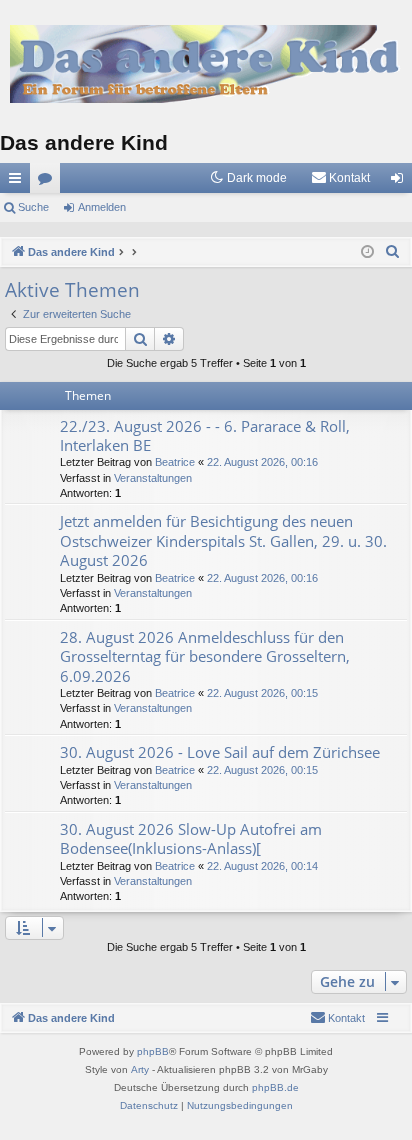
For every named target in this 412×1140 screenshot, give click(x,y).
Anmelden (102, 207)
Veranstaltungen (153, 478)
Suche (33, 207)
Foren (49, 182)
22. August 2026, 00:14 (262, 866)
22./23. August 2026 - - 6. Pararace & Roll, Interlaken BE (205, 435)
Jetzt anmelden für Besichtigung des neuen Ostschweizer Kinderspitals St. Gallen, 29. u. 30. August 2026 (223, 540)
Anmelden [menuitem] (401, 182)
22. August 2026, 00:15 (262, 693)
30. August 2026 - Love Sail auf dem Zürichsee (220, 752)
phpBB (153, 1051)
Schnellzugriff (19, 182)
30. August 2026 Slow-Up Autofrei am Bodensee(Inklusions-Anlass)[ (191, 838)
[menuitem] (340, 178)
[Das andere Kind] (206, 64)
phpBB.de (275, 1087)
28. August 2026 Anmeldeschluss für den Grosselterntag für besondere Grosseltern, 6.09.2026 (205, 656)
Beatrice (175, 462)
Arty (140, 1069)
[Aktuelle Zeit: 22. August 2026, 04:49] (367, 252)
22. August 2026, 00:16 (262, 462)
